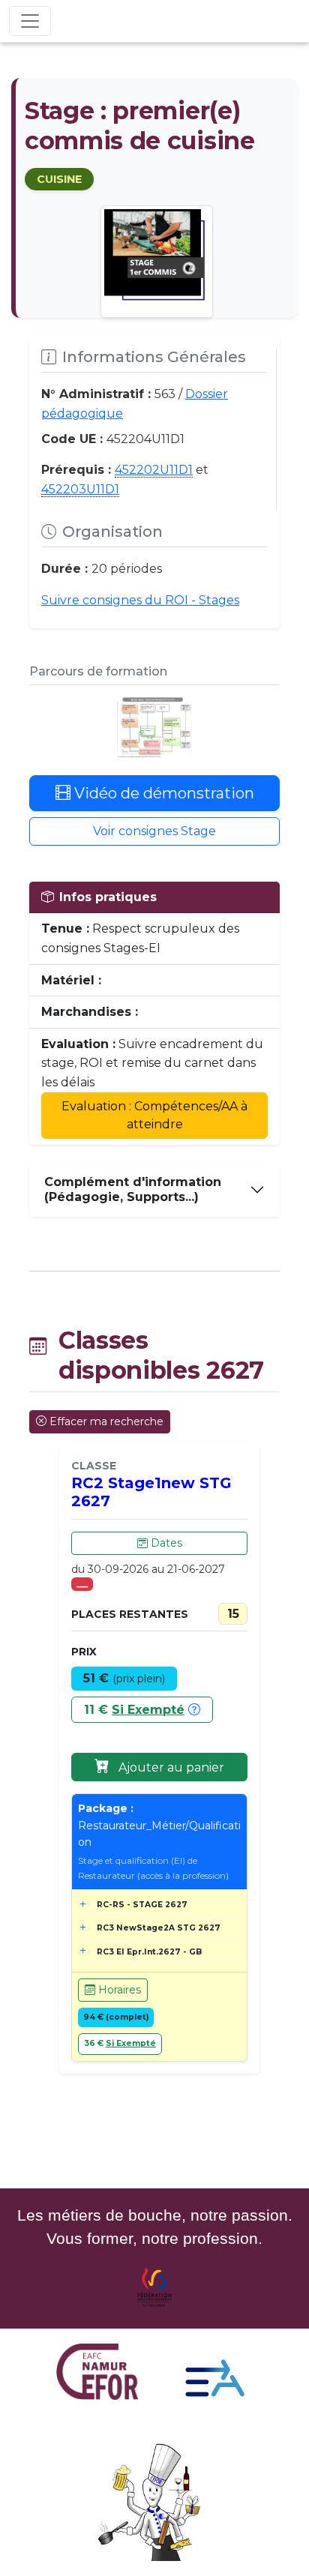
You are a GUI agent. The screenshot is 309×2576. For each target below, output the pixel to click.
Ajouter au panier (170, 1767)
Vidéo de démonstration (162, 793)
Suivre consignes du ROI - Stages (140, 600)
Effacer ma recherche (106, 1421)
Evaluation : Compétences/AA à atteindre (154, 1115)
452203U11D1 (80, 489)
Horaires (118, 1990)
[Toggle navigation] (30, 21)
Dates (165, 1543)
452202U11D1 (154, 470)
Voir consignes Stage (154, 831)
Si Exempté (148, 1710)
